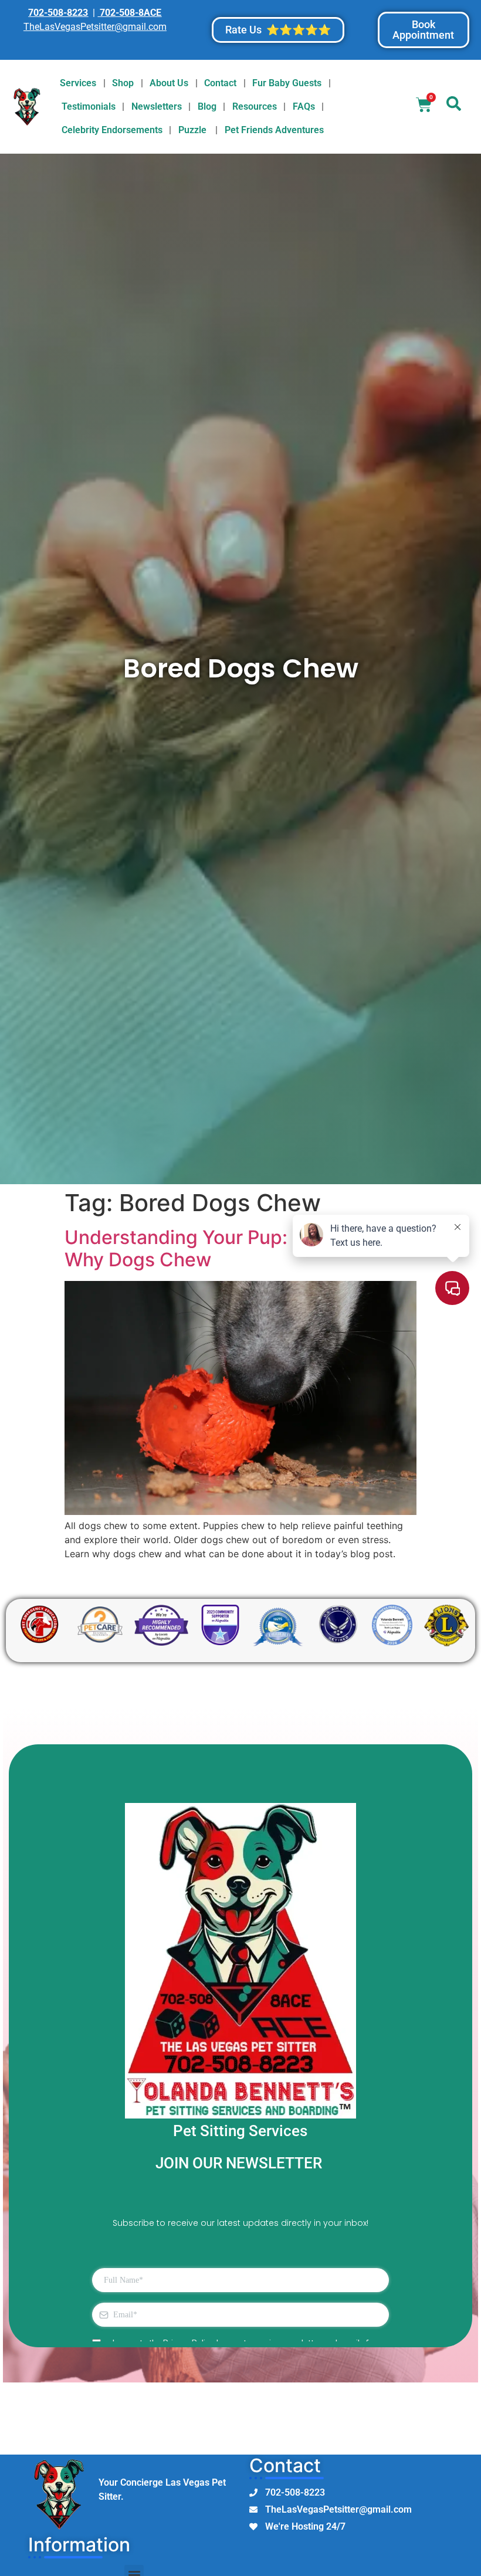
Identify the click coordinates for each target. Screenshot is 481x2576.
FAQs (304, 106)
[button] (453, 107)
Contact (220, 83)
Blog (207, 106)
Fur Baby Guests (287, 83)
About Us (169, 83)
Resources (255, 106)
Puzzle (194, 130)
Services (78, 83)
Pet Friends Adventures (274, 130)
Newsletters (157, 106)
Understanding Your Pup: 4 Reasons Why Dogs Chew (225, 1248)
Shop (123, 83)
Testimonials (89, 106)
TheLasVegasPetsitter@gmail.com (95, 27)
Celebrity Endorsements (112, 130)
